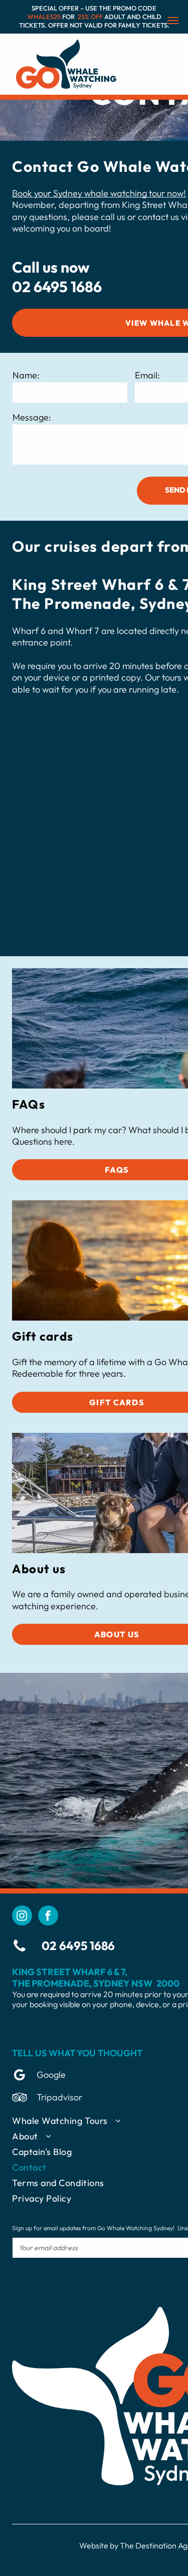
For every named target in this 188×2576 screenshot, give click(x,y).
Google (51, 2075)
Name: (26, 375)
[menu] (173, 21)
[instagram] (22, 1917)
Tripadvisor (59, 2097)
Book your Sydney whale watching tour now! (99, 193)
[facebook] (48, 1917)
